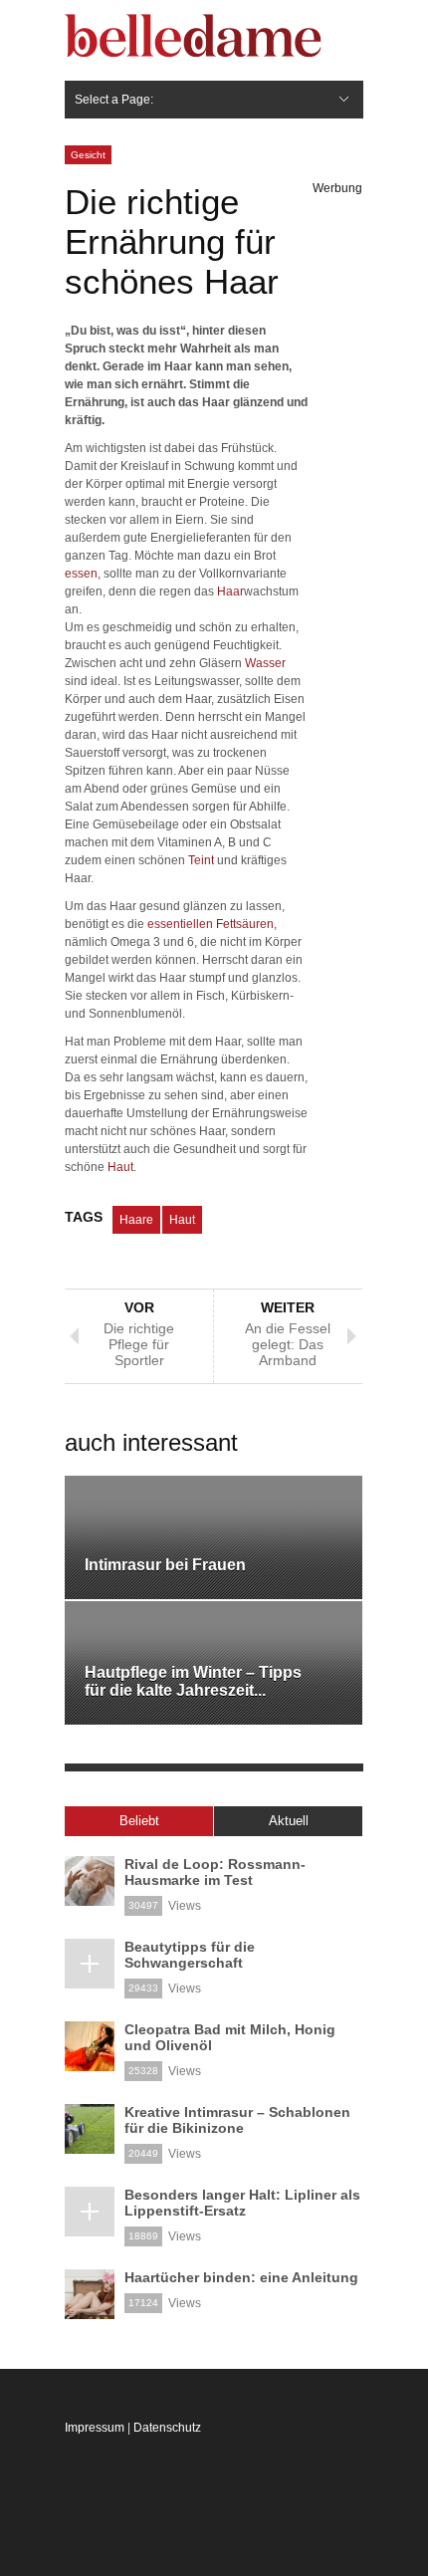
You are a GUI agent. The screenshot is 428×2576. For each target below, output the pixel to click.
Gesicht (88, 155)
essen (81, 574)
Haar (230, 591)
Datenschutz (167, 2428)
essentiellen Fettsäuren (211, 924)
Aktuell (289, 1821)
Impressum (95, 2428)
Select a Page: (114, 100)
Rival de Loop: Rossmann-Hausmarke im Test (215, 1872)
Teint (201, 860)
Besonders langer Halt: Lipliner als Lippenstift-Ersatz (242, 2203)
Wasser (265, 663)
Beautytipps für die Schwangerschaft (190, 1955)
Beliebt (139, 1821)
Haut (120, 1167)
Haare (136, 1220)
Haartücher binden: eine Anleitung (241, 2277)
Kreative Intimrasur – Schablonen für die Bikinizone (237, 2120)
